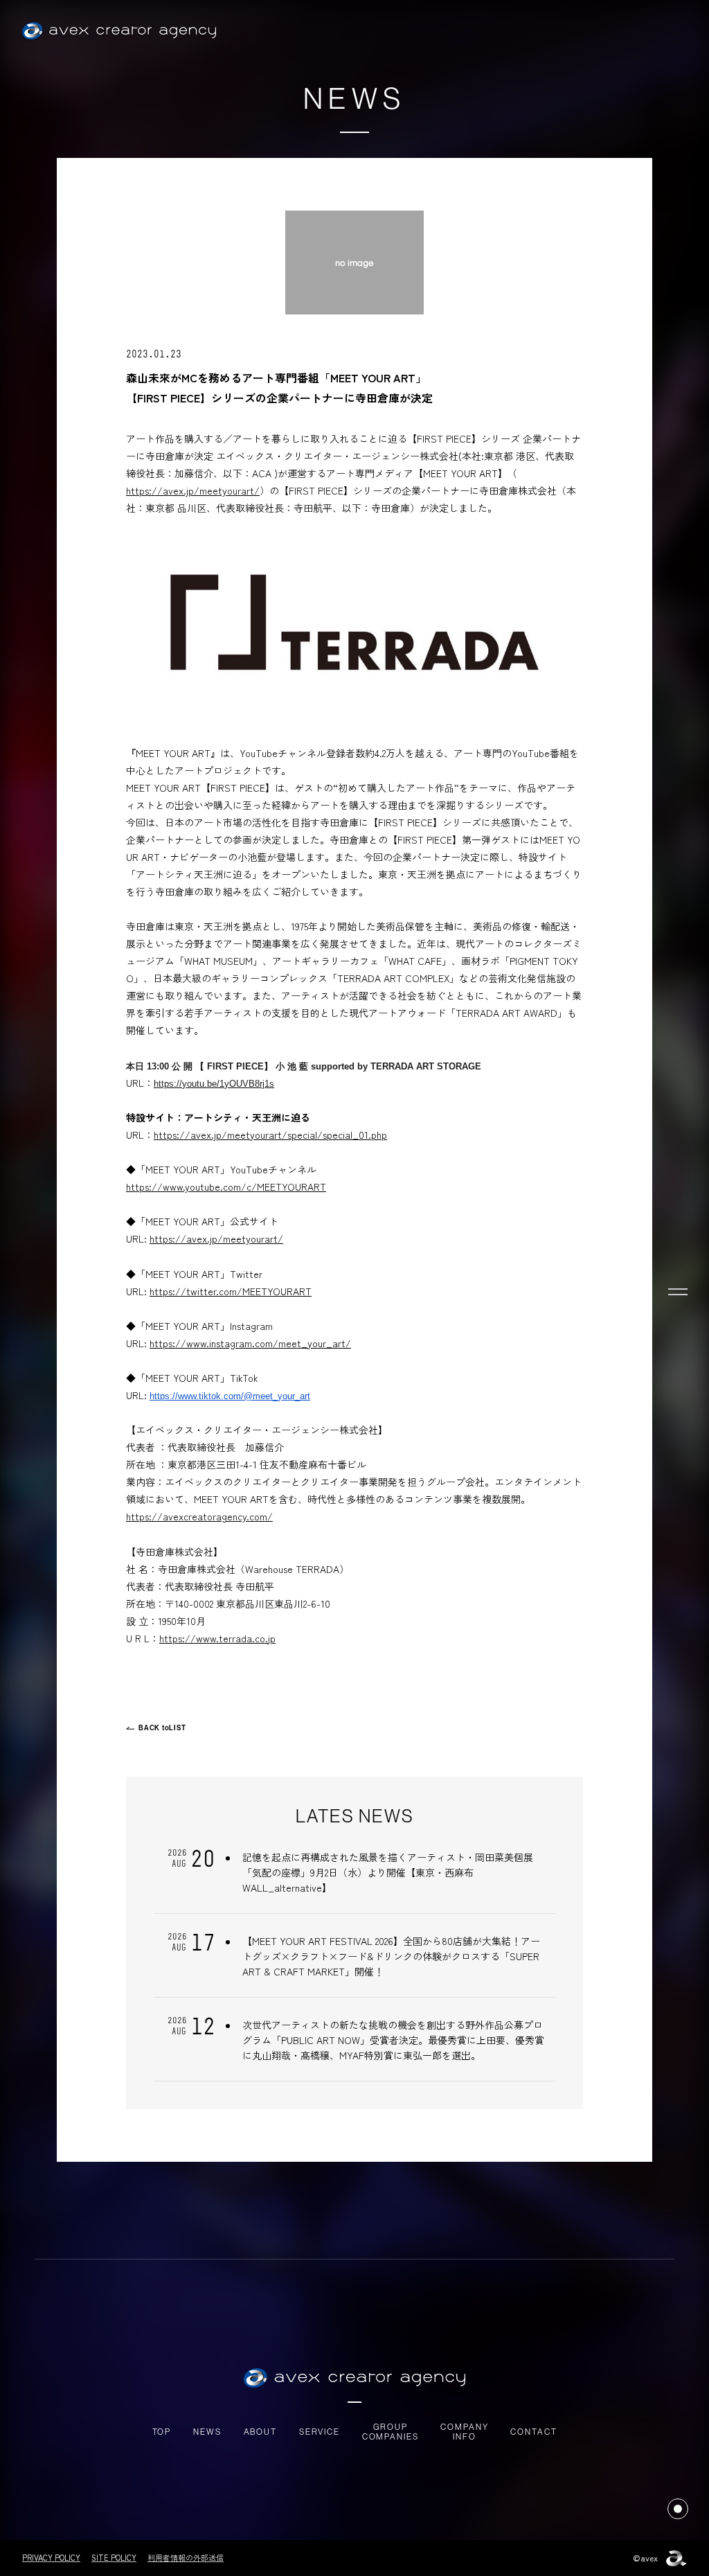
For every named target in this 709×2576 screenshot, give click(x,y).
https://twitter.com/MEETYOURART (231, 1291)
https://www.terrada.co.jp (217, 1638)
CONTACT (533, 2432)
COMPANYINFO (464, 2432)
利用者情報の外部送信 (186, 2557)
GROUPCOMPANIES (391, 2432)
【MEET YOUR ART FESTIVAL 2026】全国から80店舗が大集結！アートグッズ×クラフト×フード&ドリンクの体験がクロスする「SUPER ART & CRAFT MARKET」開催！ (391, 1956)
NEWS (207, 2432)
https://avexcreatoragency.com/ (199, 1516)
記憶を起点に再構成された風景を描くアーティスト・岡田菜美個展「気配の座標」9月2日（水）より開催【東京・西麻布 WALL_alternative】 (388, 1872)
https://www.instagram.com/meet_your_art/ (250, 1343)
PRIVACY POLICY (51, 2557)
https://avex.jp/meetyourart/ (193, 490)
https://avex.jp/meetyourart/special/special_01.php (270, 1135)
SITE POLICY (114, 2557)
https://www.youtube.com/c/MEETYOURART (226, 1187)
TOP (162, 2432)
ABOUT (260, 2432)
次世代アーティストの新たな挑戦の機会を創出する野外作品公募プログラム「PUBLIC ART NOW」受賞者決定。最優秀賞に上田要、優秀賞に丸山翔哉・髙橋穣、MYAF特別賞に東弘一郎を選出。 (393, 2040)
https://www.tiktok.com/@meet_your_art (230, 1396)
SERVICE (320, 2432)
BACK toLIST (162, 1728)
